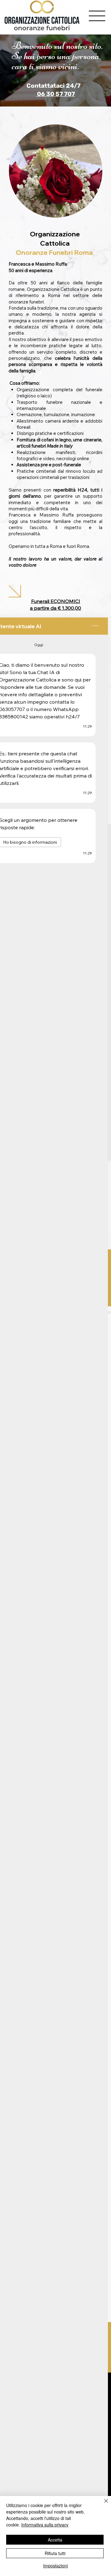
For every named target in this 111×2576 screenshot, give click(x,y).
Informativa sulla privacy (45, 2525)
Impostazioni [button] (55, 2566)
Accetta (55, 2540)
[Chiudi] (102, 2505)
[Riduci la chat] (95, 626)
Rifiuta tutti (55, 2553)
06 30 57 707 (55, 94)
